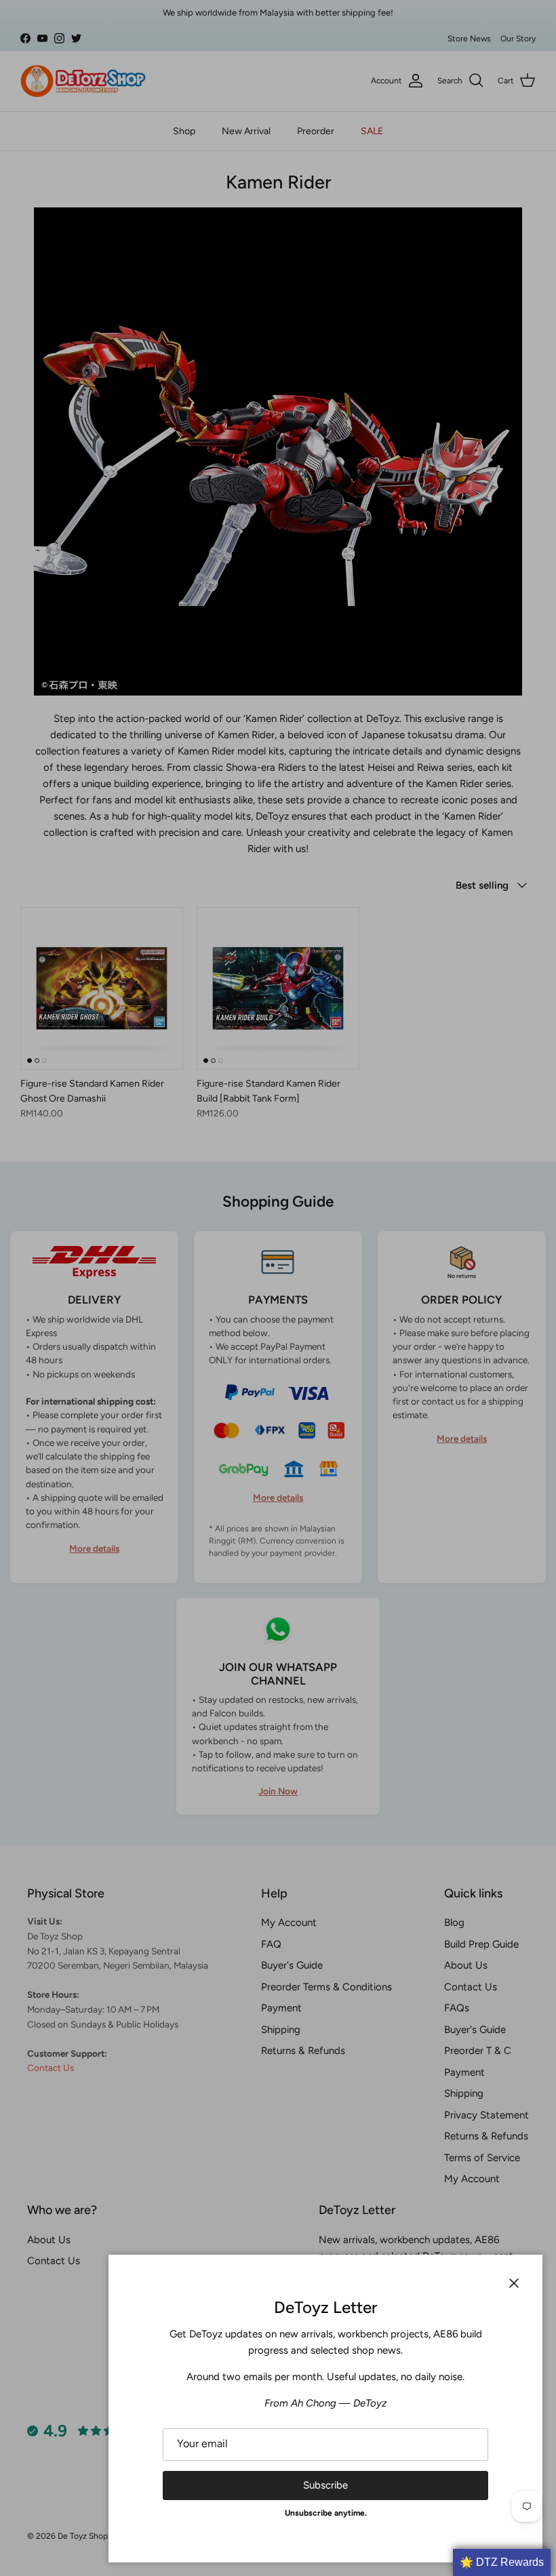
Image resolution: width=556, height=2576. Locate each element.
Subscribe (325, 2485)
